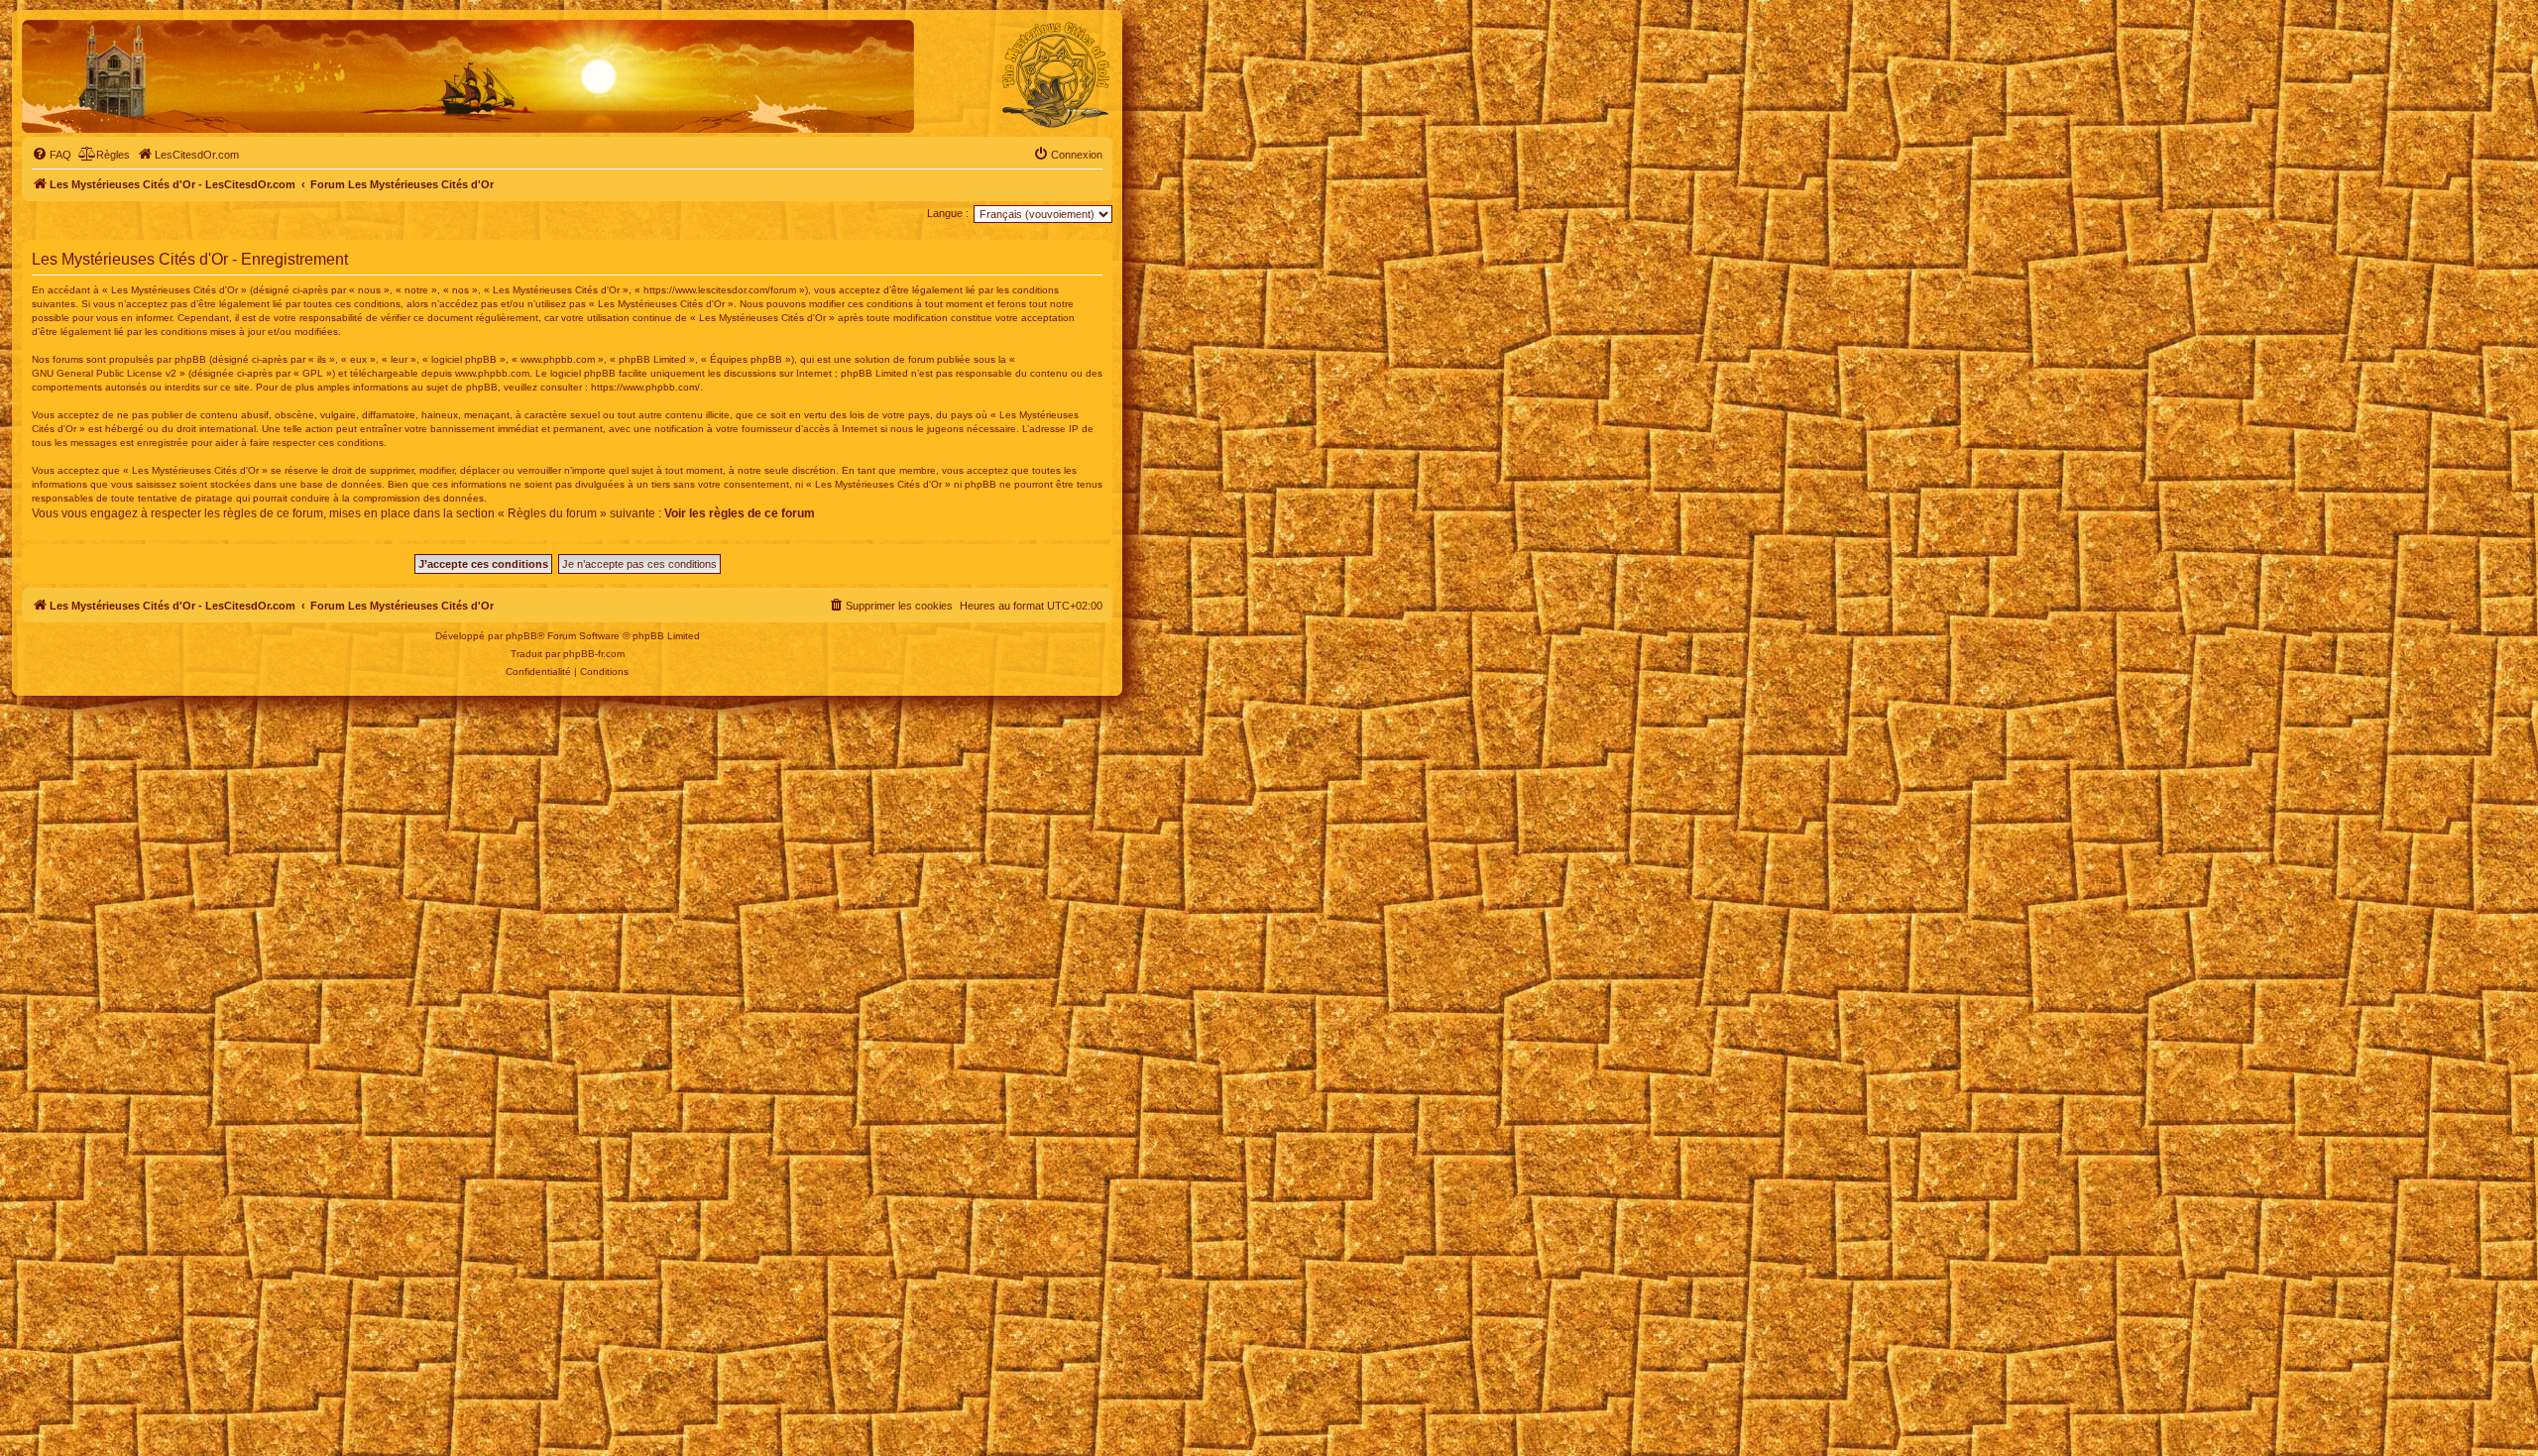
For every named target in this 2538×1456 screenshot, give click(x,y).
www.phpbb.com (492, 373)
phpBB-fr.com (594, 654)
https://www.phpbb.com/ (645, 387)
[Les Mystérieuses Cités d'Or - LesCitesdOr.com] (1056, 75)
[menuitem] (52, 155)
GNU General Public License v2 (104, 373)
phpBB (521, 636)
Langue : (948, 213)
